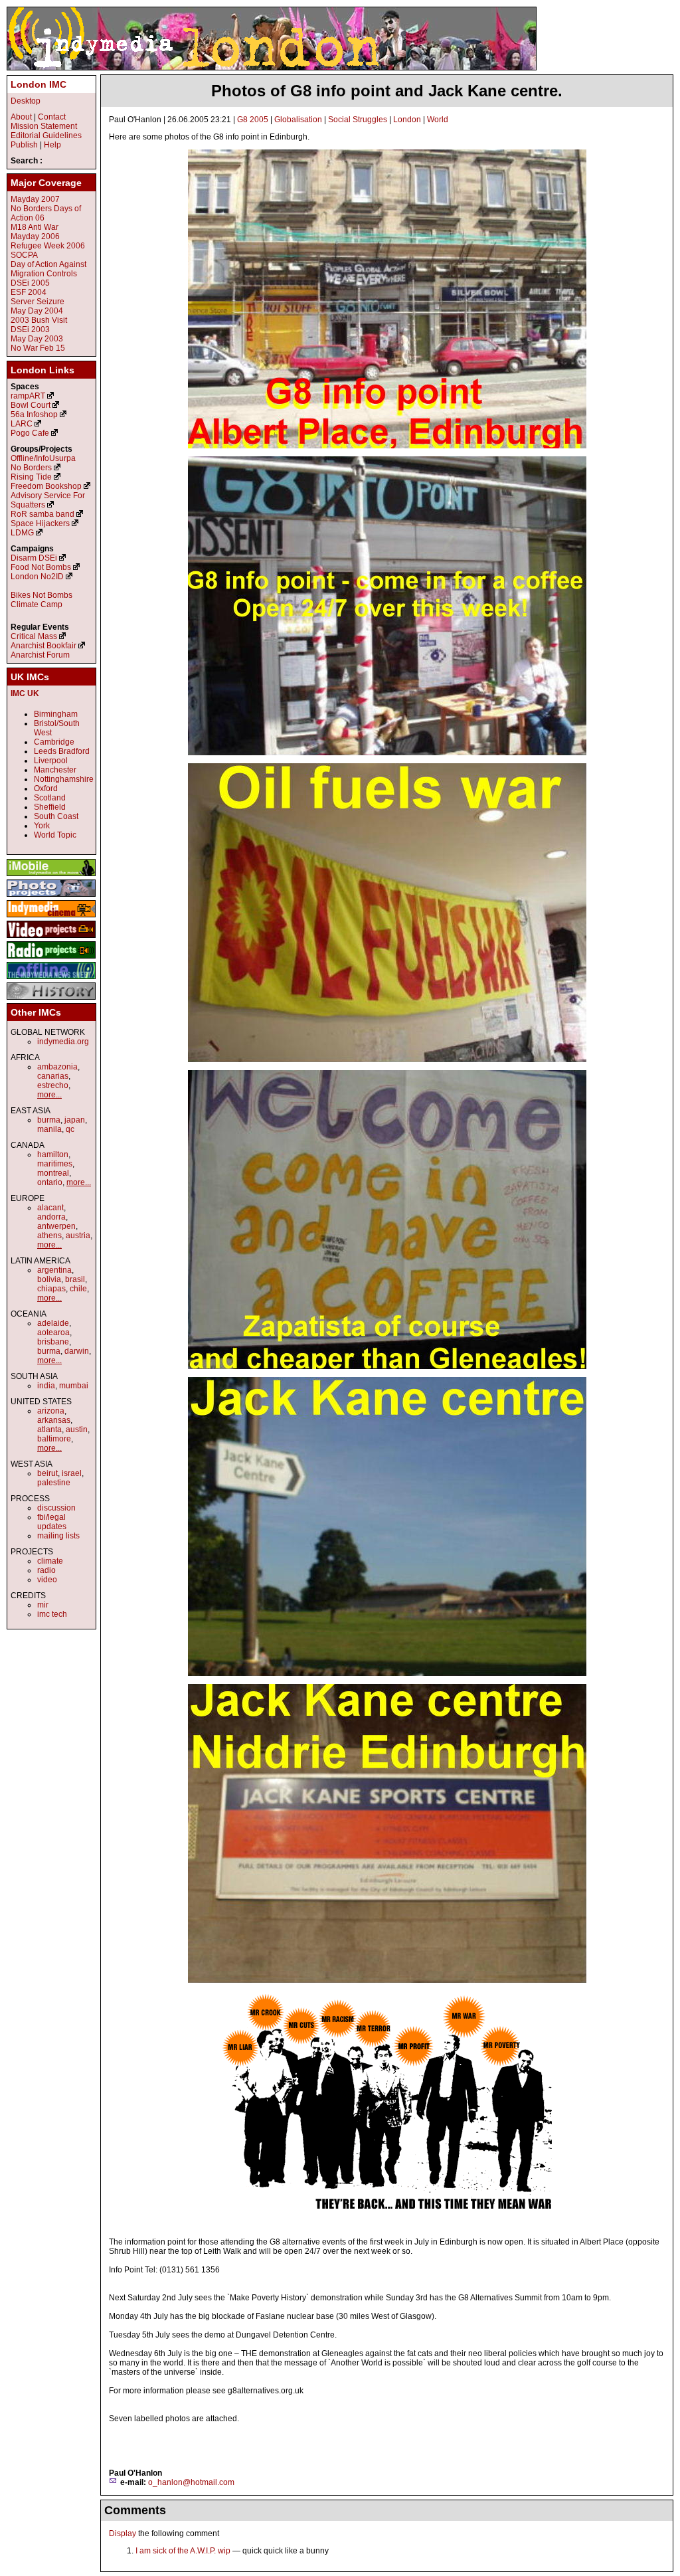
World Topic (55, 835)
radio (46, 1570)
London (407, 120)
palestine (54, 1483)
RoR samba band (42, 514)
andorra (51, 1217)
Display (123, 2533)
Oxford (46, 788)
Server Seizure (38, 302)
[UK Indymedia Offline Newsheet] (51, 980)
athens (49, 1236)
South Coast (56, 816)
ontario (50, 1182)
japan (75, 1120)
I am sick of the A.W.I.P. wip (183, 2551)
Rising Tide (32, 477)
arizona (51, 1411)
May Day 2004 (37, 311)
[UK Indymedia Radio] (51, 959)
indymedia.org (63, 1042)
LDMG (22, 533)
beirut (47, 1473)
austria (78, 1236)
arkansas (54, 1420)
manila (49, 1129)
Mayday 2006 (35, 236)
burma (49, 1120)
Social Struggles (358, 120)
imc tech (52, 1614)
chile (78, 1289)
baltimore (54, 1439)
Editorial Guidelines (46, 136)
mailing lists (58, 1536)
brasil (75, 1279)
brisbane (53, 1342)
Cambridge (54, 742)
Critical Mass (34, 636)
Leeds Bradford (62, 751)
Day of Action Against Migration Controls (48, 269)
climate (50, 1561)
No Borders (31, 468)
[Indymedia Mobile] (51, 877)
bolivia (49, 1279)
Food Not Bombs (41, 567)
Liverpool (51, 761)
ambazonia (57, 1067)
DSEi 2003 (30, 329)
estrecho (53, 1085)
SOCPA (24, 255)
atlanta (49, 1429)
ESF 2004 (29, 292)
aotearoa (53, 1333)
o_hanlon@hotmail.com (191, 2482)
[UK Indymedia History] (51, 1000)
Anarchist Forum (40, 655)
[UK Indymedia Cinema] (51, 918)
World (438, 120)
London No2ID (37, 577)
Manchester (55, 770)
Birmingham (56, 714)
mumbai (74, 1386)
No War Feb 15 (38, 348)
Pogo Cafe (30, 433)
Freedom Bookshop (46, 486)
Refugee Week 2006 (48, 246)
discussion (56, 1508)
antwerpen (56, 1226)
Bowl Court (31, 405)
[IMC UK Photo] (51, 897)
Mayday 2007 (35, 199)
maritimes (55, 1164)
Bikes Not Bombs (42, 595)
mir (43, 1605)
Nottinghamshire (64, 779)
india (46, 1386)
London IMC (39, 84)
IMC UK (25, 693)
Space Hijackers (40, 523)
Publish (24, 145)
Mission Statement (44, 126)
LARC (22, 424)
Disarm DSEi (34, 558)
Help (52, 145)
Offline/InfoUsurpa (43, 458)
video (47, 1580)
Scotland (50, 798)
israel (72, 1473)
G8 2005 (253, 120)
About (21, 117)
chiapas (51, 1289)
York (42, 826)
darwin (77, 1351)
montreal (53, 1173)
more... (49, 1095)
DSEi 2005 (30, 283)
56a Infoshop (34, 414)
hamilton (53, 1154)
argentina (54, 1270)
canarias (53, 1076)
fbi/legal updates (52, 1522)
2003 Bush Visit (39, 320)
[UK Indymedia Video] (51, 939)
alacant (50, 1208)
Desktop (26, 101)
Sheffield (50, 807)
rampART (28, 396)
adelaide (53, 1323)
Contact (52, 117)
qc (70, 1129)
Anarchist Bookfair (43, 646)
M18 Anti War (35, 227)
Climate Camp (37, 604)
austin (77, 1429)
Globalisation (298, 120)
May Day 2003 (37, 339)
